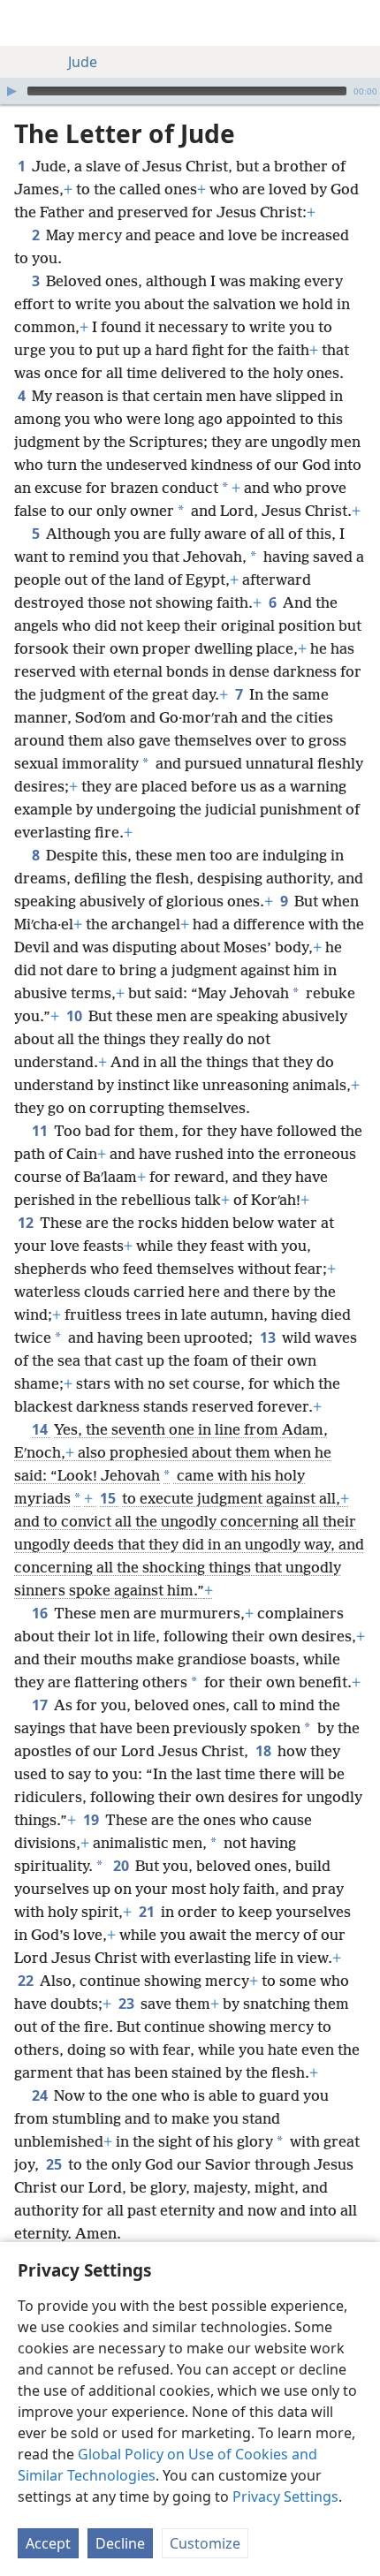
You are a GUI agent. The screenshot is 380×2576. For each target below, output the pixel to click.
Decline (120, 2543)
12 (27, 1223)
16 (41, 1613)
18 (265, 1751)
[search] (358, 23)
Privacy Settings (285, 2496)
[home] (27, 23)
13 (269, 1337)
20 (122, 1866)
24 (41, 2095)
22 (27, 1981)
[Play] (11, 91)
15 (109, 1498)
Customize (205, 2543)
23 (128, 2004)
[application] (190, 91)
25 (55, 2164)
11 (41, 1131)
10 (76, 1016)
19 (92, 1820)
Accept (48, 2543)
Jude (83, 62)
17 (41, 1705)
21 (148, 1912)
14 (41, 1429)
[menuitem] (27, 23)
